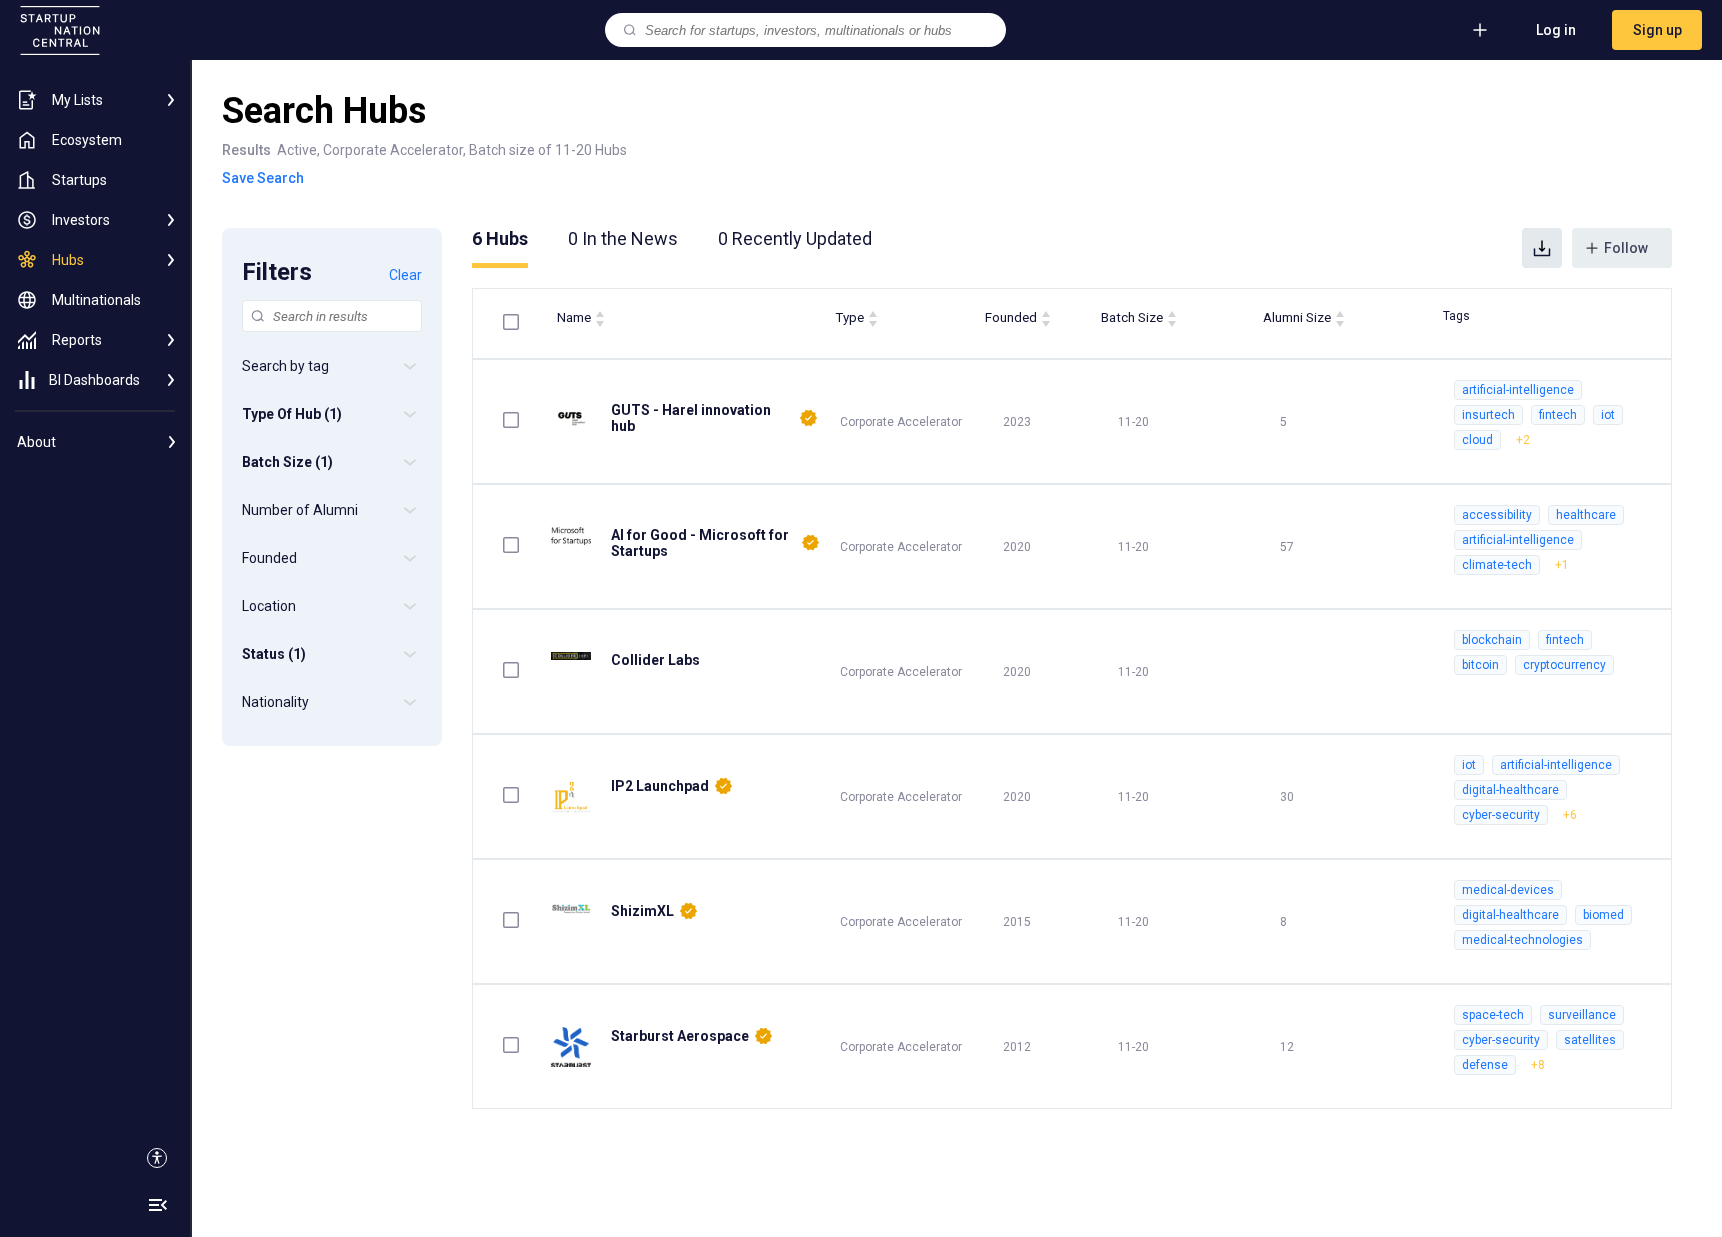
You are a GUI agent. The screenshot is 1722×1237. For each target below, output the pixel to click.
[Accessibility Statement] (157, 1158)
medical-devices (1508, 890)
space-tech (1493, 1015)
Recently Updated (795, 238)
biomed (1603, 915)
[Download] (1542, 248)
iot (1608, 415)
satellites (1590, 1040)
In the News (623, 238)
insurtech (1488, 415)
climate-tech (1497, 565)
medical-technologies (1522, 940)
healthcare (1586, 515)
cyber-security (1501, 815)
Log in (1556, 30)
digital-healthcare (1510, 790)
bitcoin (1480, 665)
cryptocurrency (1564, 665)
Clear (405, 275)
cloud (1477, 440)
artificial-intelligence (1518, 390)
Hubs (500, 238)
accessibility (1497, 515)
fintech (1558, 415)
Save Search (263, 178)
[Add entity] (1480, 30)
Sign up (1657, 30)
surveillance (1582, 1015)
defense (1485, 1065)
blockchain (1492, 640)
